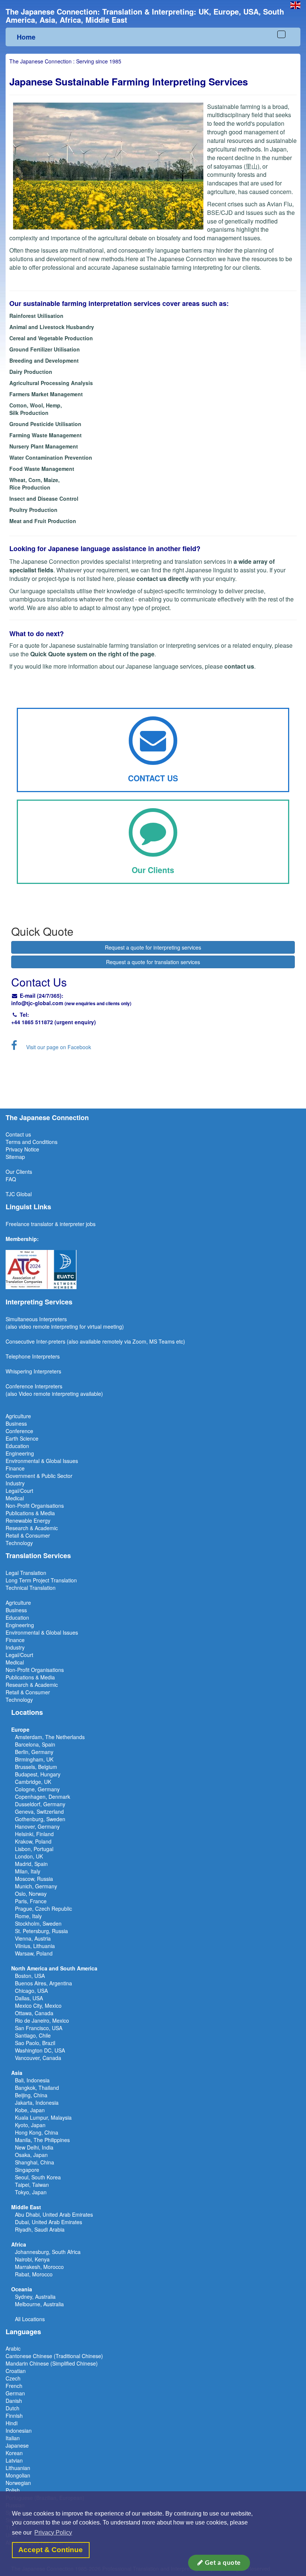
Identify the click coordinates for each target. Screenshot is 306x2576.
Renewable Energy (28, 1520)
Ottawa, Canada (34, 2013)
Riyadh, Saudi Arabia (40, 2229)
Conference (19, 1431)
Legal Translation (26, 1573)
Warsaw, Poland (34, 1953)
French (14, 2386)
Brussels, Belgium (36, 1767)
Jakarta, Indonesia (37, 2103)
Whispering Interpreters (33, 1371)
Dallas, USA (29, 1998)
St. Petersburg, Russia (41, 1931)
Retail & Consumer (28, 1535)
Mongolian (18, 2475)
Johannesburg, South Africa (48, 2252)
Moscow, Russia (34, 1879)
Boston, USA (30, 1976)
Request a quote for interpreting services (153, 947)
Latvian (14, 2460)
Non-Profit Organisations (35, 1506)
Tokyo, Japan (31, 2192)
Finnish (14, 2416)
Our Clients (19, 1172)
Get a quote (222, 2563)
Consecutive (20, 1341)
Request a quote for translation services (153, 962)
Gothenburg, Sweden (40, 1819)
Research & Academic (32, 1528)
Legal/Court (19, 1491)
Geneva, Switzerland (39, 1811)
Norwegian (18, 2483)
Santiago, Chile (33, 2035)
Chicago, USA (31, 1991)
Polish (13, 2490)
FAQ (11, 1179)
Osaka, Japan (31, 2155)
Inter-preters (51, 1341)
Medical (15, 1498)
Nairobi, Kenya (32, 2259)
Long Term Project (28, 1580)
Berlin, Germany (34, 1752)
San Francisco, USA (39, 2028)
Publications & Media (30, 1513)
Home (26, 37)
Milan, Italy (28, 1871)
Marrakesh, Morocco (39, 2267)
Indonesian (19, 2430)
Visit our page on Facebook (59, 1047)
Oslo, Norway (31, 1894)
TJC (11, 1194)
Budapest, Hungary (38, 1774)
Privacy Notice (22, 1149)
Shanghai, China (35, 2162)
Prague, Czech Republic (43, 1908)
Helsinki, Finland (34, 1834)
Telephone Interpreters (33, 1356)
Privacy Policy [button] (53, 2533)
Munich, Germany (36, 1886)
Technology (19, 1543)
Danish (14, 2401)
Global (24, 1194)
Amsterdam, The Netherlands (50, 1737)
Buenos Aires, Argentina (43, 1983)
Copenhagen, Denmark (43, 1797)
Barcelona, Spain (35, 1744)
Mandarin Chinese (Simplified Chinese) (52, 2363)
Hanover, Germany (37, 1826)
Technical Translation (31, 1588)
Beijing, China (31, 2095)
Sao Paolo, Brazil (35, 2043)
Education (17, 1446)
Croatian (16, 2371)
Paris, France (31, 1901)
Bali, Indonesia (32, 2080)
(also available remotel (93, 1341)
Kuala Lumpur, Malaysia (43, 2117)
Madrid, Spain (31, 1864)
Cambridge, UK (33, 1782)
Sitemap (15, 1157)
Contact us (18, 1134)
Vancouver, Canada (38, 2058)
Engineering (20, 1453)
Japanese (17, 2445)
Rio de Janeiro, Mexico (42, 2020)
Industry (15, 1483)
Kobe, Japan (30, 2110)
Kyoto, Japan (30, 2125)
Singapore (27, 2170)
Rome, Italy (28, 1916)
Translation (64, 1580)
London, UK (29, 1856)
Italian (13, 2438)
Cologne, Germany (37, 1789)
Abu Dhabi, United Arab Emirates (54, 2214)
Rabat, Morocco (34, 2274)
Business (16, 1423)
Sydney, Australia (35, 2297)
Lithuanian (18, 2468)
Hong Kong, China (37, 2132)
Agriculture (18, 1416)
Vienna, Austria (33, 1938)
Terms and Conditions (32, 1142)
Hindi (12, 2423)
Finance (15, 1468)
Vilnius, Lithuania (35, 1946)
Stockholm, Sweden (38, 1923)
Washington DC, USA (40, 2050)
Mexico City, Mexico (38, 2006)
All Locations (30, 2319)
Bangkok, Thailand (37, 2088)
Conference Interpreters (34, 1386)
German (15, 2393)
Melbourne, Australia (39, 2304)
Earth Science (22, 1438)
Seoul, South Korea (38, 2177)
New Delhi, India (34, 2147)
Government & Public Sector (39, 1476)
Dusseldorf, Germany (40, 1804)
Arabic (13, 2348)
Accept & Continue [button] (51, 2550)
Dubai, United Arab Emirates (49, 2222)
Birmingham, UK (34, 1759)
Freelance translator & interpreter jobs (51, 1224)
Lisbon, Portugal (34, 1849)
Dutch (13, 2408)
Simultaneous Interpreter (35, 1319)
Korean (14, 2453)
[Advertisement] (153, 1079)
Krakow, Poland (33, 1841)
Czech (13, 2378)
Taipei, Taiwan (32, 2185)
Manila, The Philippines (42, 2140)
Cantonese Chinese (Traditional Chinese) (54, 2356)
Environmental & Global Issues (42, 1461)
